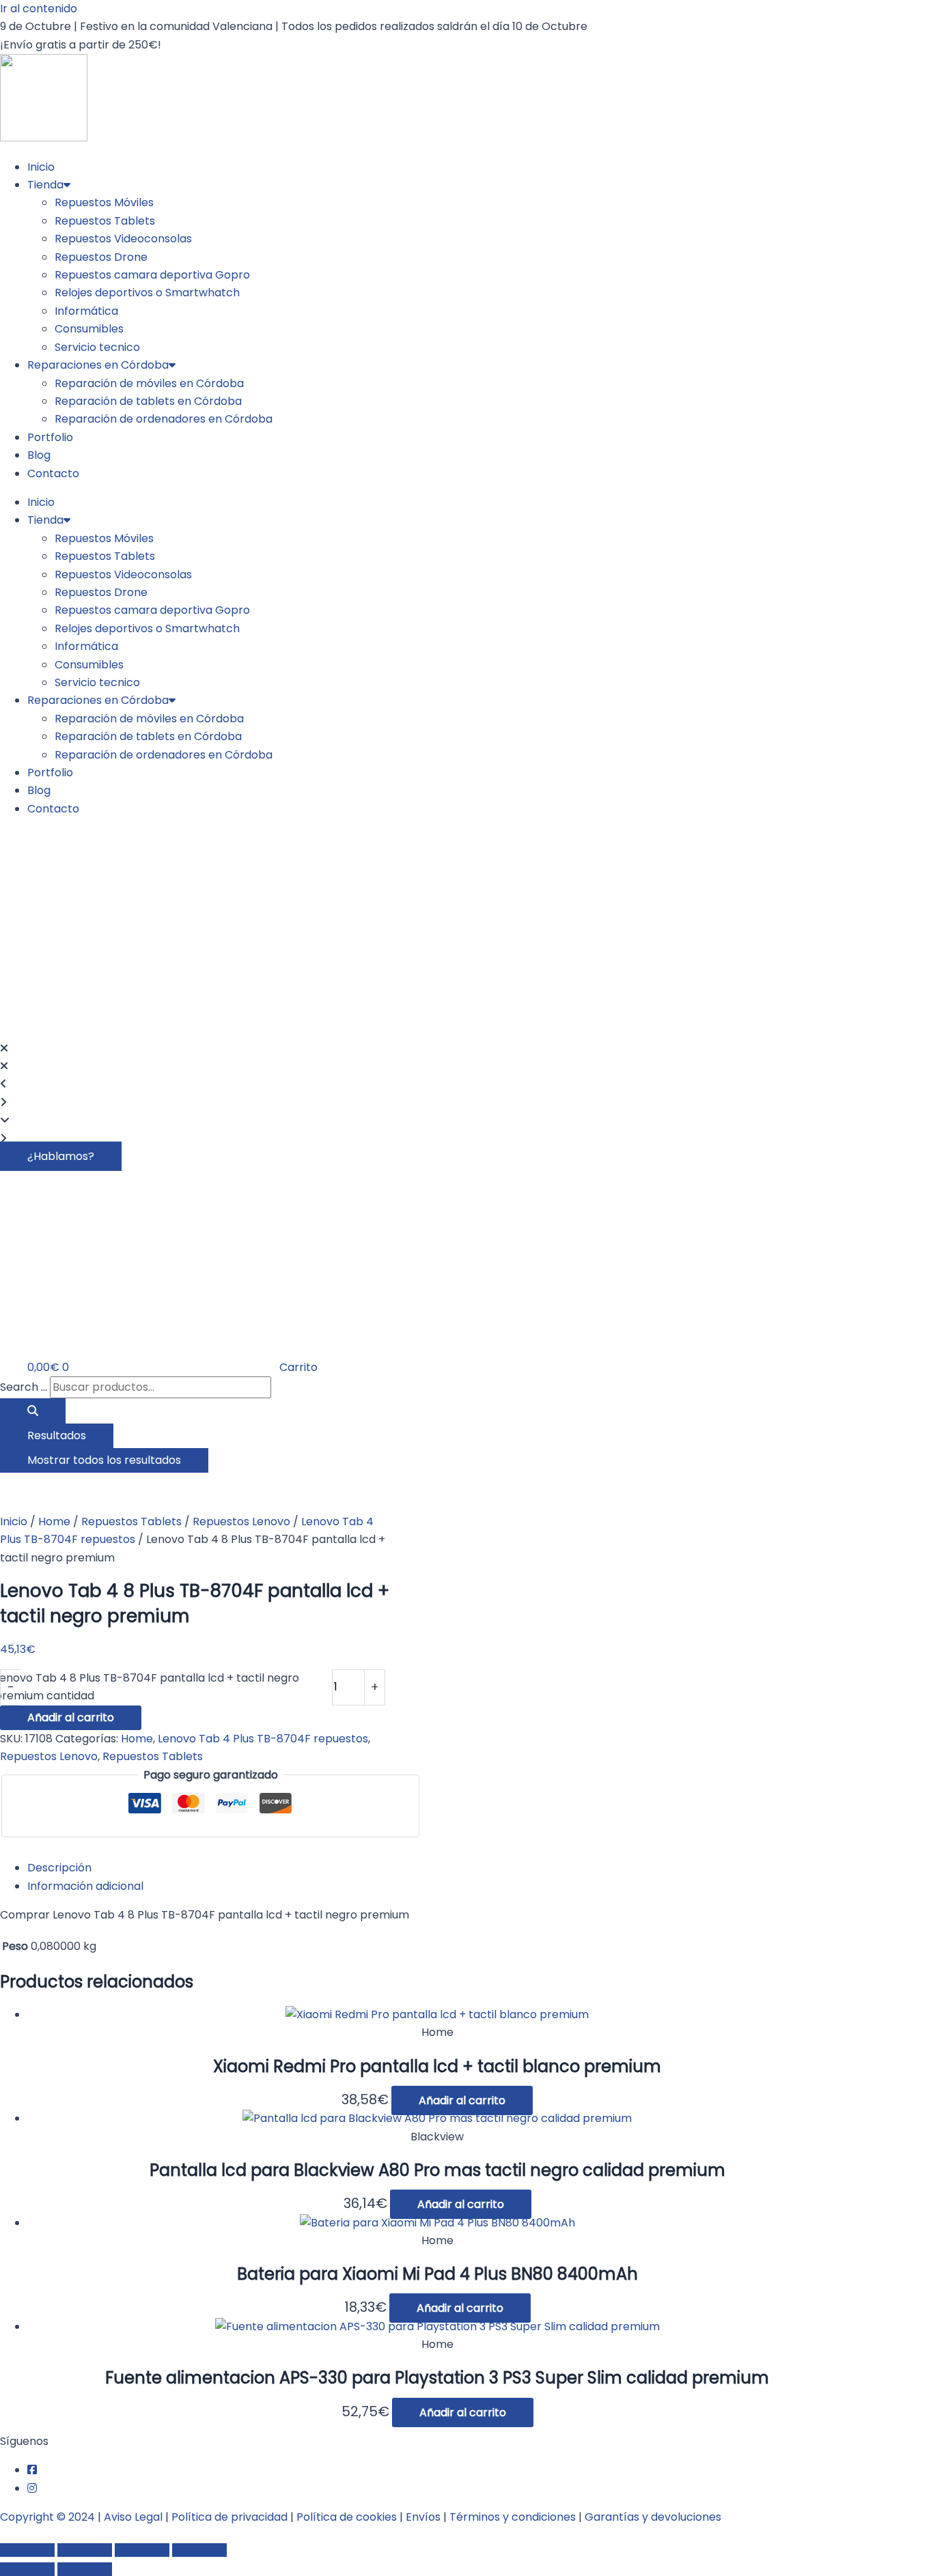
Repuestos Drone (101, 257)
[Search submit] (33, 1411)
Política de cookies (347, 2517)
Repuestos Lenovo (241, 1521)
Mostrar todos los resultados (104, 1460)
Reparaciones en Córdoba (98, 365)
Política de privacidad (229, 2517)
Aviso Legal (133, 2517)
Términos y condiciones (513, 2517)
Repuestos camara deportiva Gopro (152, 275)
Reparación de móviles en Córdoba (149, 383)
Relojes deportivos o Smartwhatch (147, 293)
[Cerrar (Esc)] (199, 2550)
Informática (86, 311)
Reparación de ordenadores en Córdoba (164, 419)
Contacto (53, 473)
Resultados (57, 1435)
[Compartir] (142, 2550)
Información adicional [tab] (85, 1886)
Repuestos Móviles (104, 202)
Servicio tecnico (97, 347)
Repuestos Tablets (105, 221)
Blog (39, 455)
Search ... (24, 1387)
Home (54, 1521)
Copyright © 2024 (47, 2517)
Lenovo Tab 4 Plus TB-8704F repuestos (263, 1739)
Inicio (41, 167)
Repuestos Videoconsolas (123, 239)
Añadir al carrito (71, 1717)
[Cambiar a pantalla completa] (85, 2550)
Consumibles (89, 329)
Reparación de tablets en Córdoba (148, 401)
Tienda (45, 185)
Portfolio (50, 437)
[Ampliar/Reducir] (27, 2550)
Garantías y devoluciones (653, 2517)
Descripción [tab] (59, 1868)
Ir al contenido (39, 9)
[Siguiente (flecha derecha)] (85, 2569)
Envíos (423, 2517)
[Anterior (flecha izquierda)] (27, 2569)
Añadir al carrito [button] (462, 2100)
